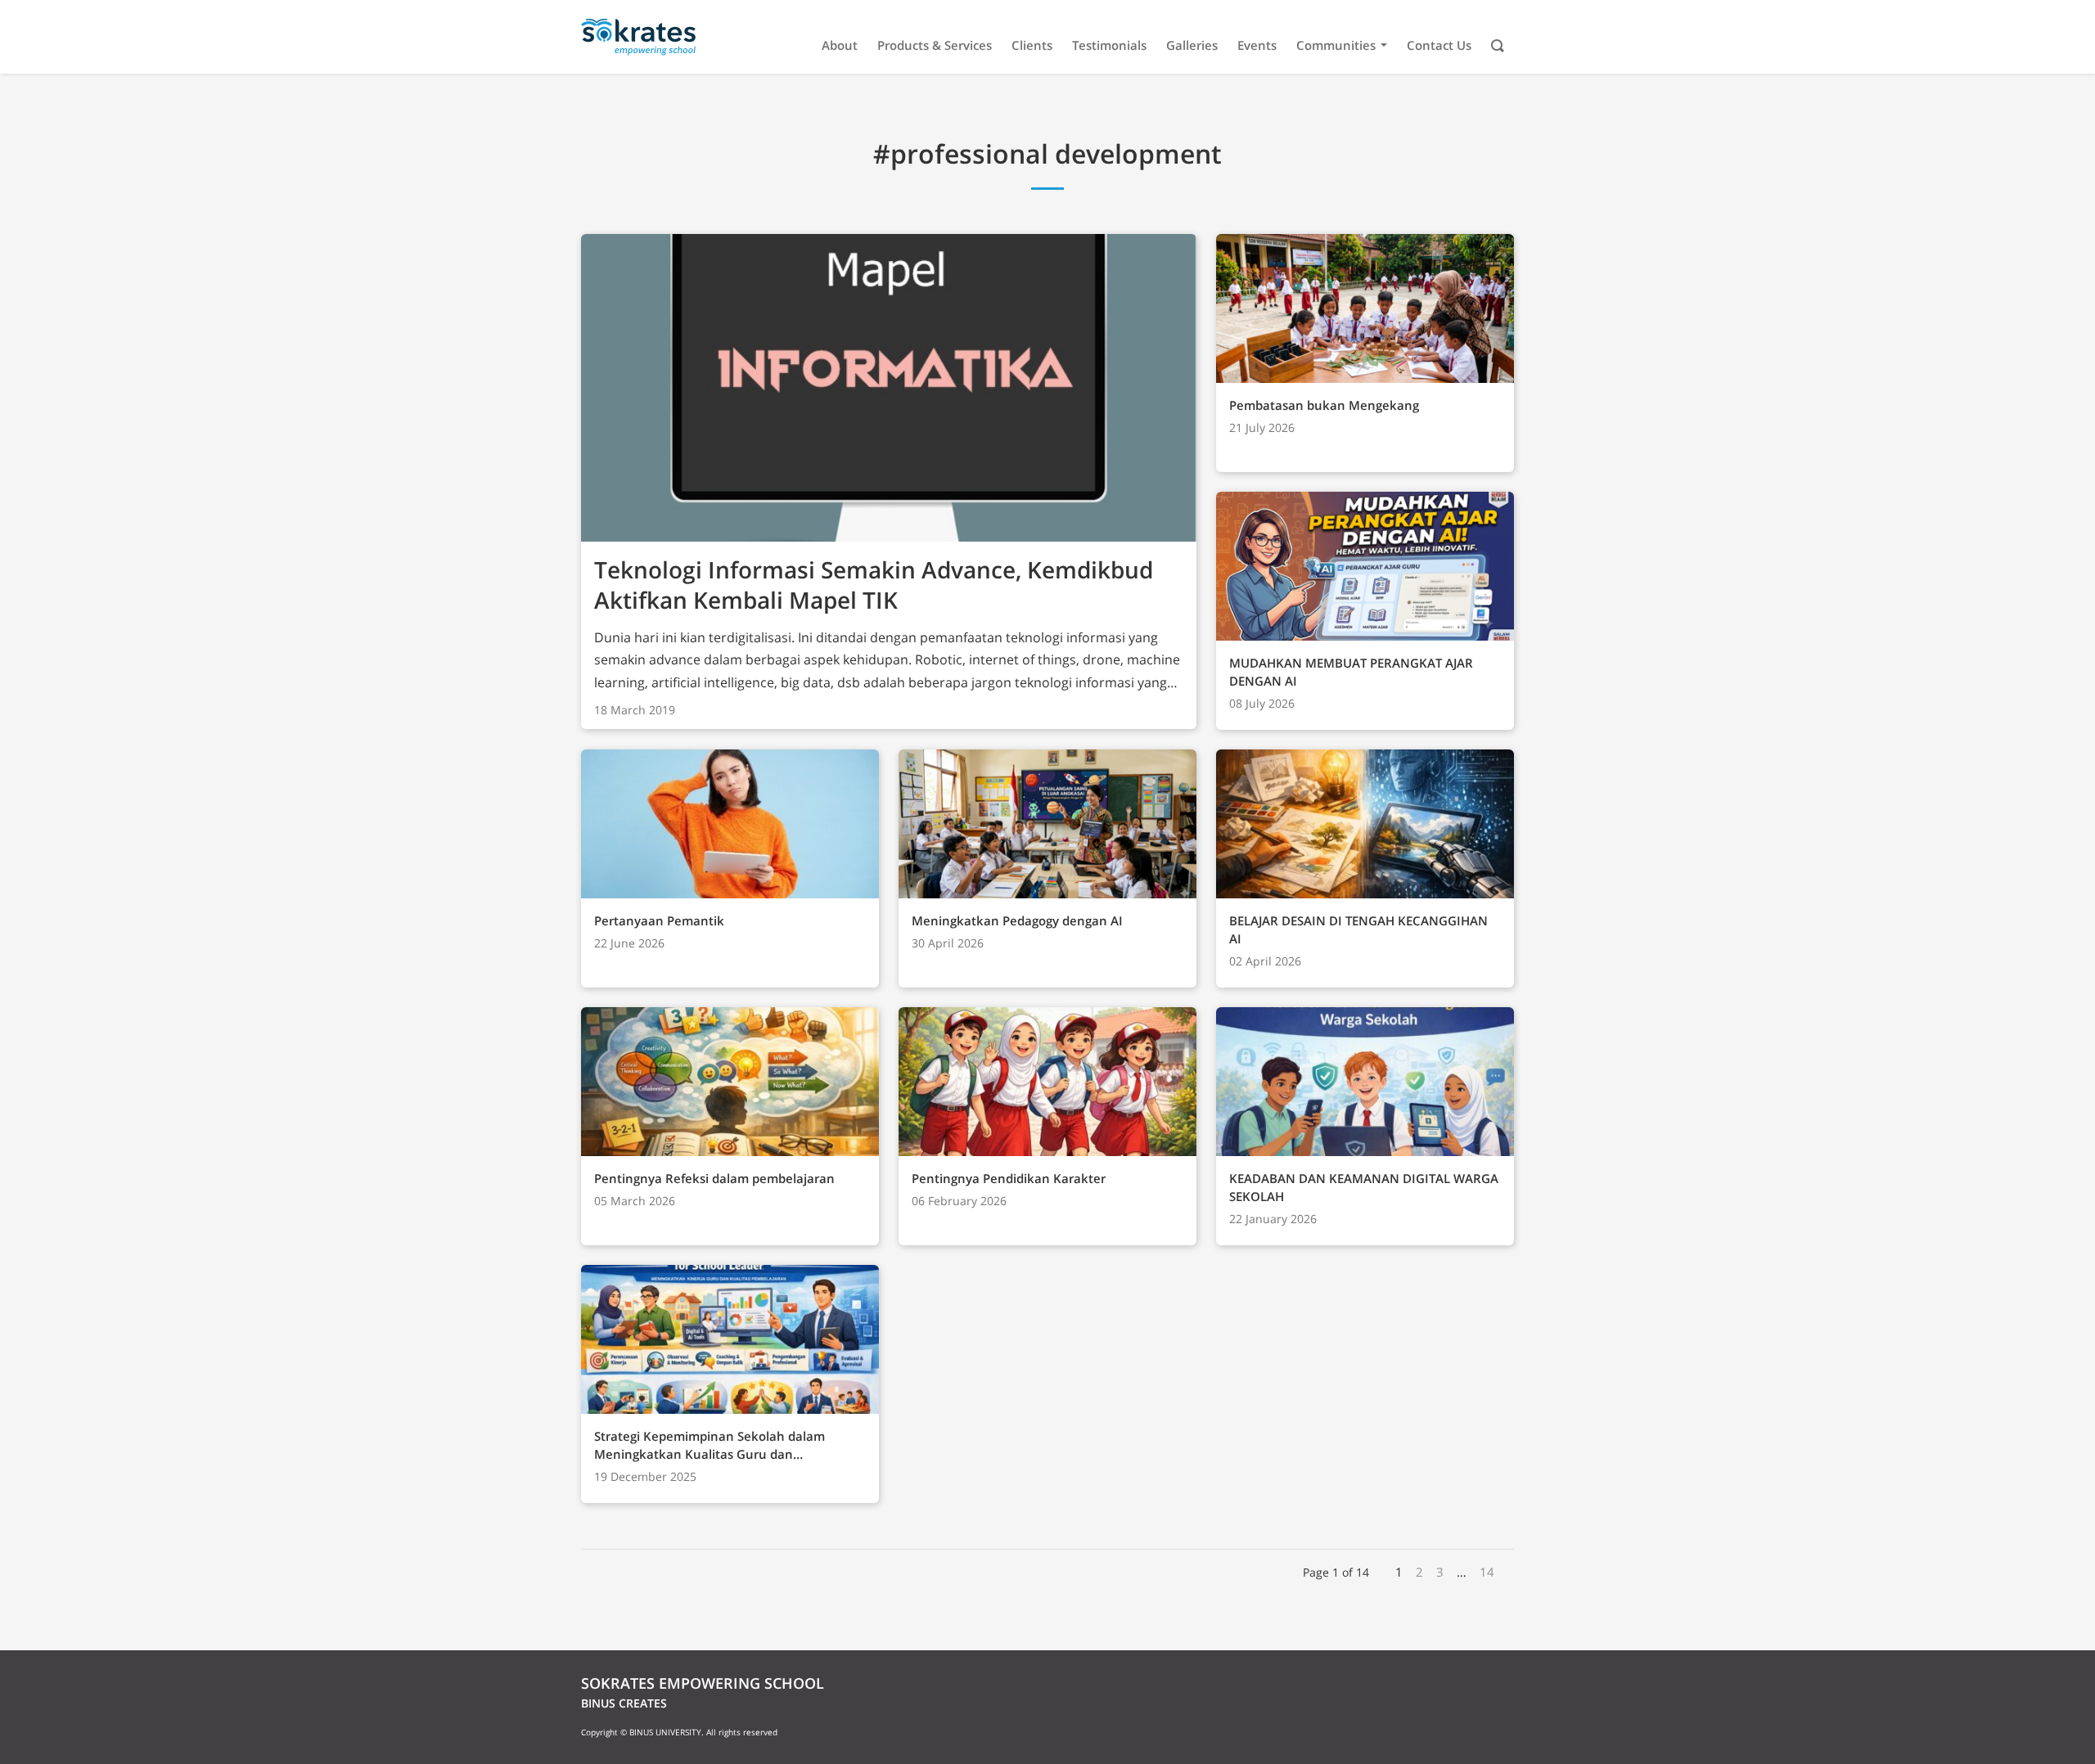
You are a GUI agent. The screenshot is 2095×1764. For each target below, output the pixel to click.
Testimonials (1109, 45)
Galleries (1192, 45)
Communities (1336, 45)
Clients (1032, 45)
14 (1487, 1572)
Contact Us (1439, 45)
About (840, 45)
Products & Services (935, 45)
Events (1257, 45)
